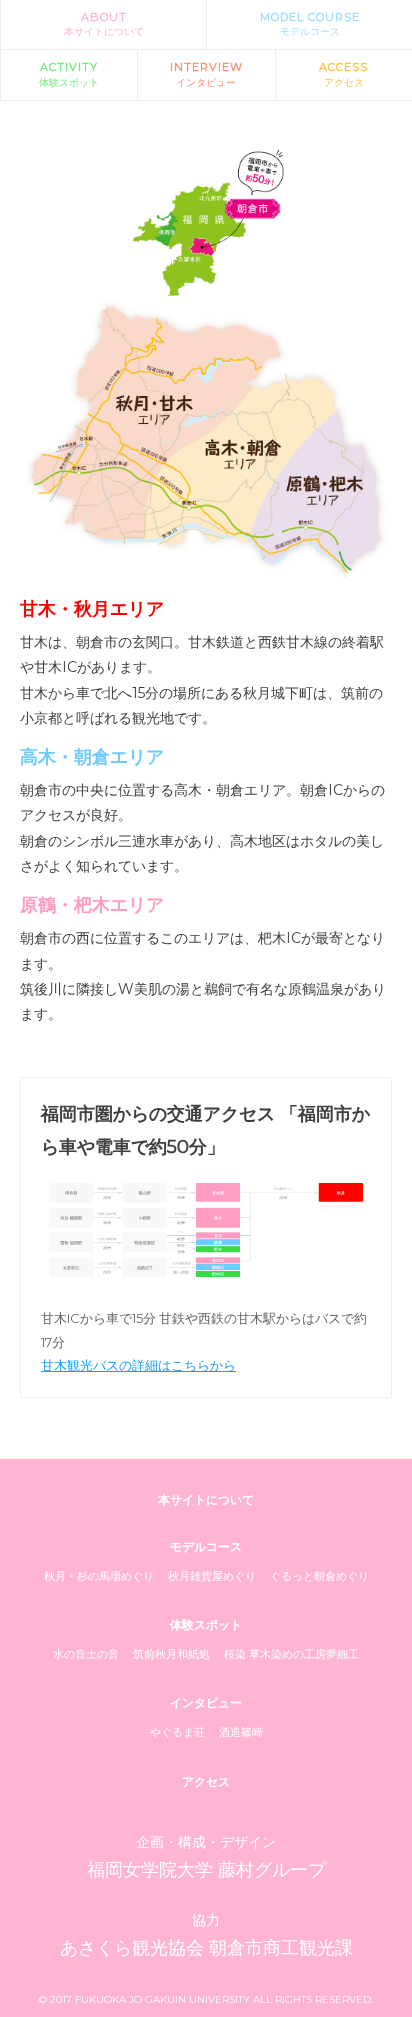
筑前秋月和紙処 (171, 1654)
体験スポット (69, 74)
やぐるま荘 (177, 1732)
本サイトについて (104, 24)
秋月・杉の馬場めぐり (99, 1576)
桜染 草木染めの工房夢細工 (291, 1654)
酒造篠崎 (241, 1732)
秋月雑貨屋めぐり (212, 1576)
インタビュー (206, 74)
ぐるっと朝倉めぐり (319, 1576)
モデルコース (310, 24)
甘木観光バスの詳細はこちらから (138, 1365)
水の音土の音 (86, 1654)
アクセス (343, 74)
